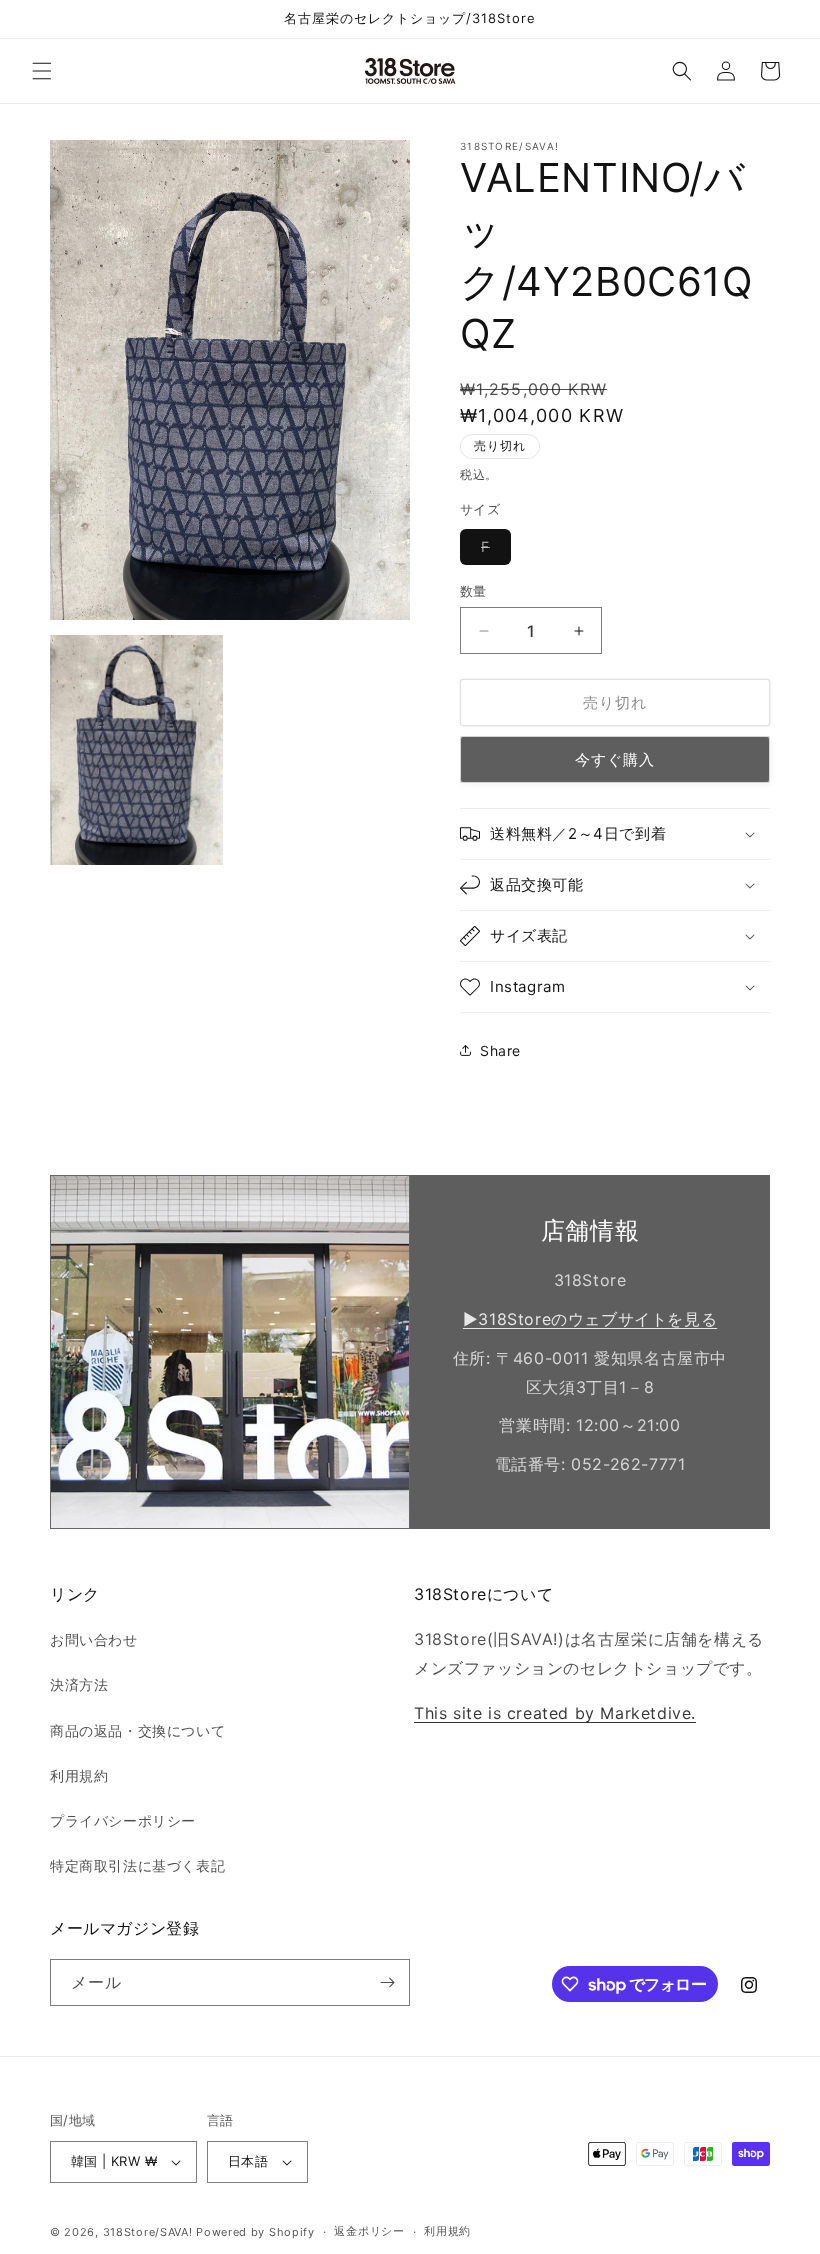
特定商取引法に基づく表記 (137, 1865)
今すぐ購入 (615, 759)
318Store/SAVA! (148, 2232)
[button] (42, 71)
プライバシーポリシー (123, 1820)
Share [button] (500, 1050)
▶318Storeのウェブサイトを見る (590, 1319)
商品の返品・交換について (137, 1730)
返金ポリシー (369, 2231)
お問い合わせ (94, 1639)
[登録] (387, 1982)
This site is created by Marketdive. (555, 1713)
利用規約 (79, 1775)
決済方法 (79, 1684)
